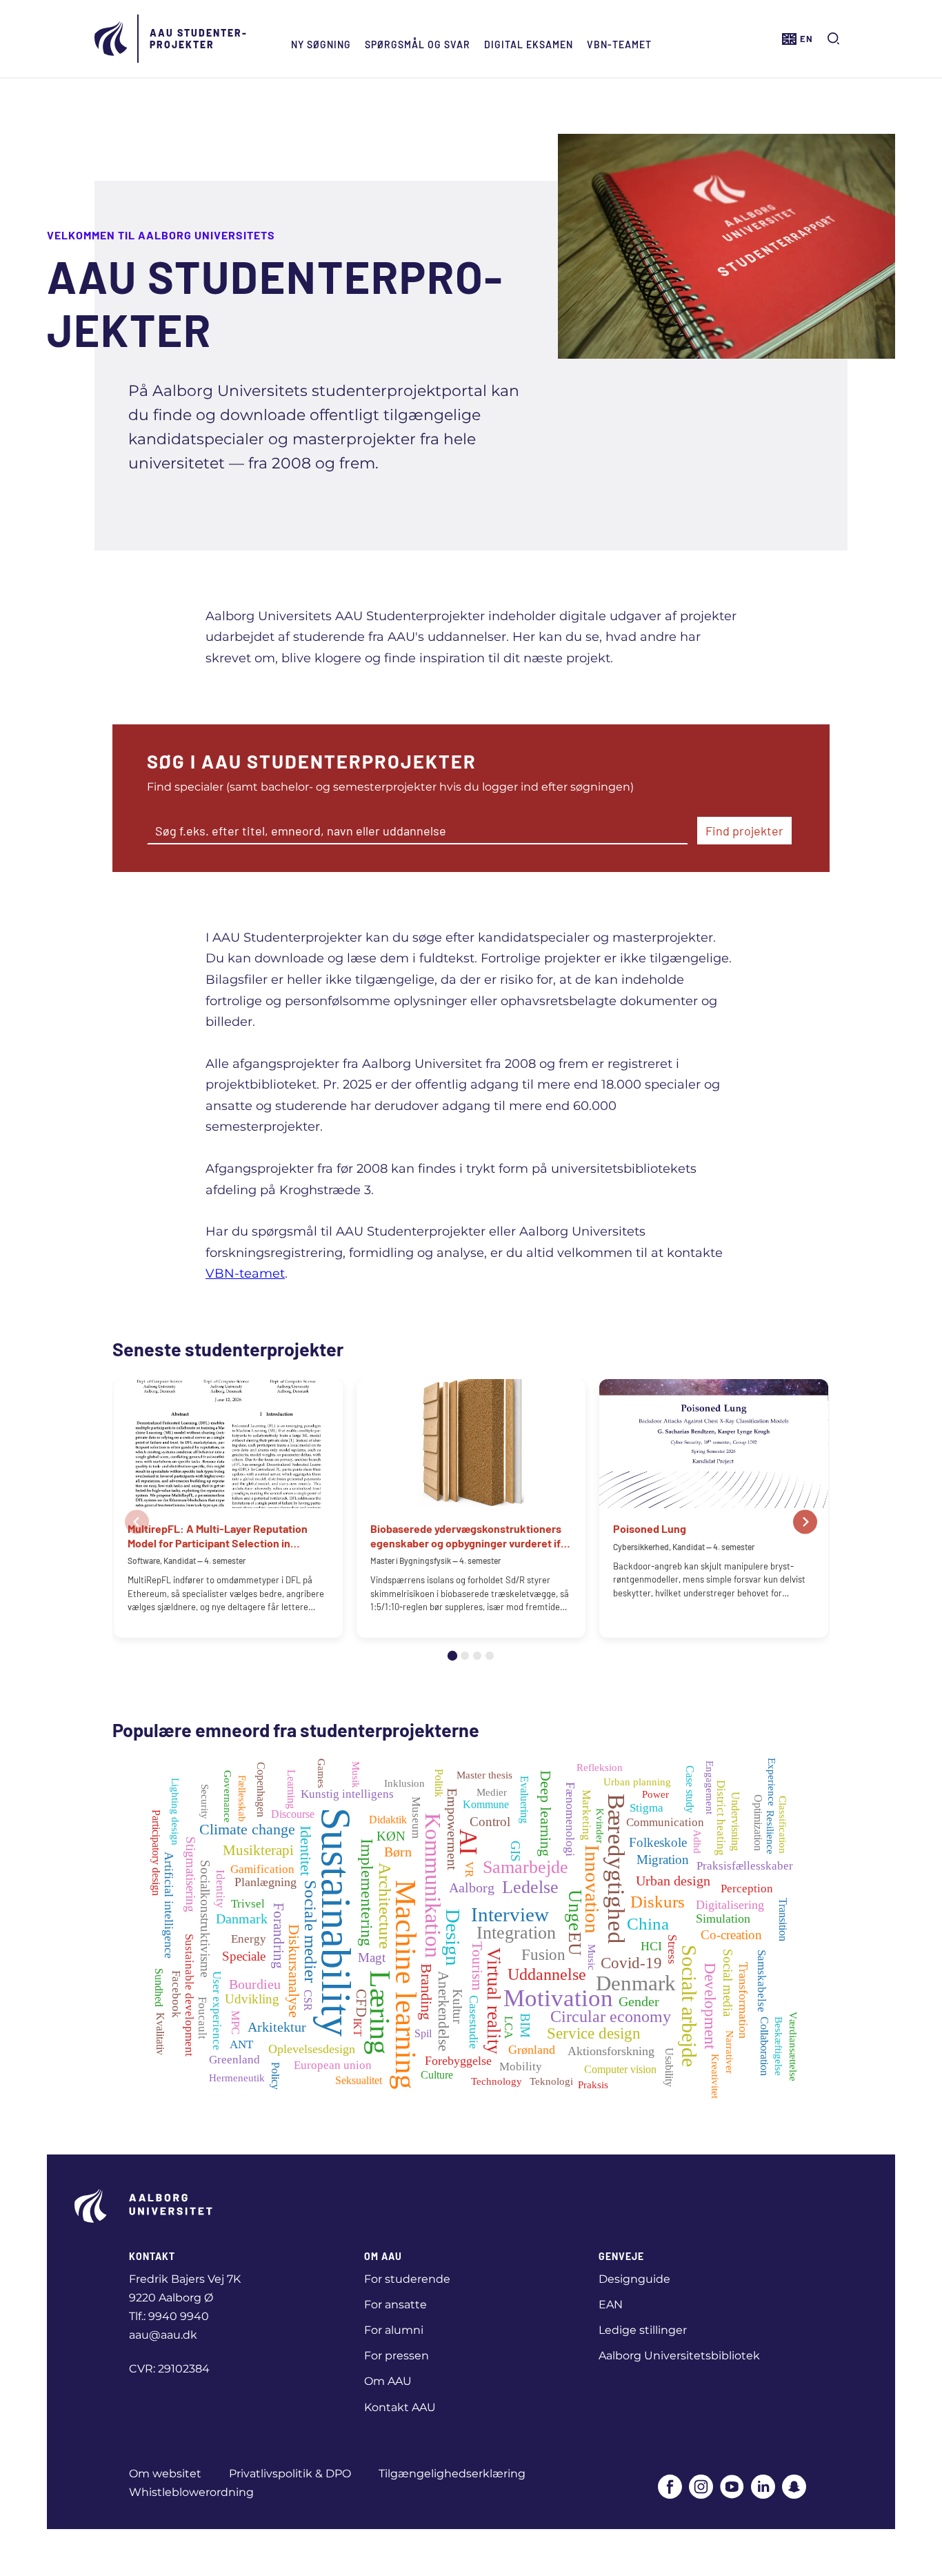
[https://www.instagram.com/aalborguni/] (701, 2488)
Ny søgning (321, 44)
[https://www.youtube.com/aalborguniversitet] (732, 2488)
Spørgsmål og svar (418, 44)
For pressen (397, 2356)
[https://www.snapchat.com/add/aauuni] (794, 2488)
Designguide (634, 2279)
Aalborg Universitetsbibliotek (679, 2356)
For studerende (407, 2279)
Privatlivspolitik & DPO (290, 2474)
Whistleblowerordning (191, 2492)
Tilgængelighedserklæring (452, 2474)
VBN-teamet (619, 44)
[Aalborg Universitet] (112, 39)
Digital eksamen (529, 44)
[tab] (452, 1656)
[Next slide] (805, 1522)
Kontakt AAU (400, 2407)
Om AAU (388, 2381)
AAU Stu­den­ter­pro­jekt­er (198, 39)
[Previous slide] (137, 1522)
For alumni (394, 2330)
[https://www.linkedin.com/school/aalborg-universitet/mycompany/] (763, 2488)
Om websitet (165, 2474)
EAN (611, 2305)
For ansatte (395, 2305)
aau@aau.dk (163, 2335)
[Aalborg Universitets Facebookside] (670, 2488)
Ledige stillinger (643, 2330)
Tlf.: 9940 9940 (169, 2316)
